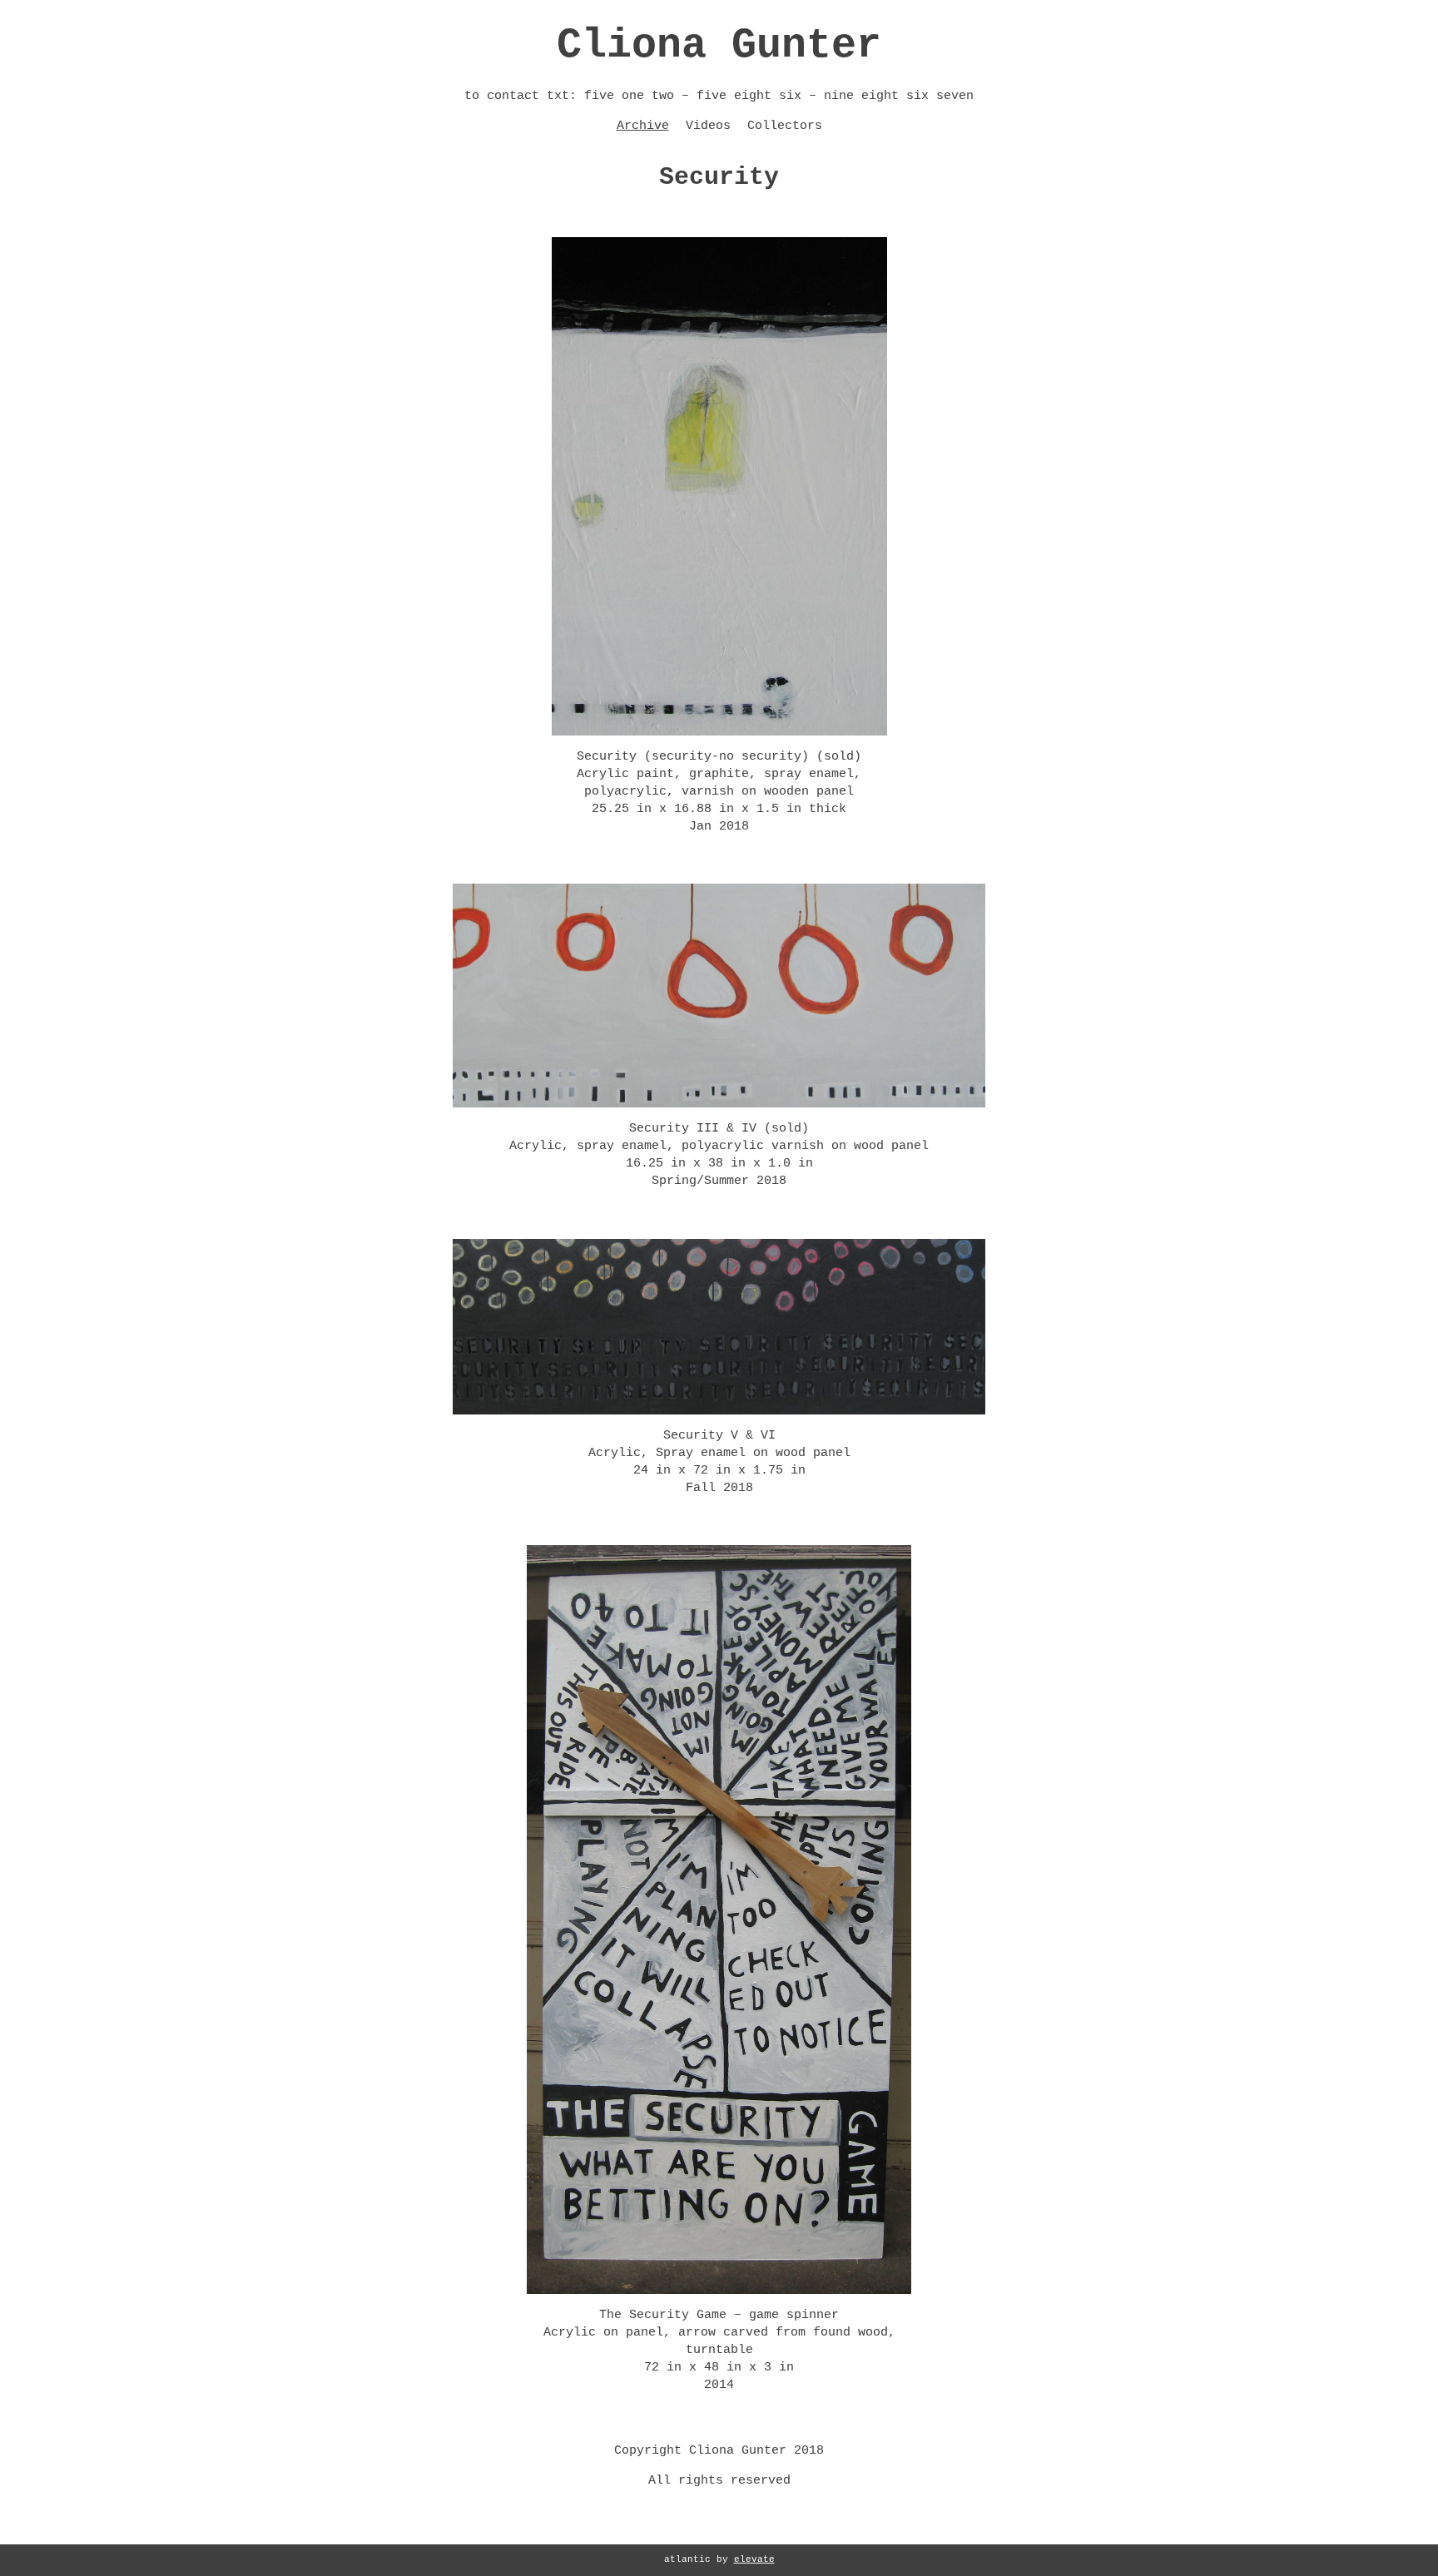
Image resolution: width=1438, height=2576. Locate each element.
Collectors (785, 126)
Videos (708, 126)
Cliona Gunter (719, 45)
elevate (754, 2559)
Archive (643, 126)
